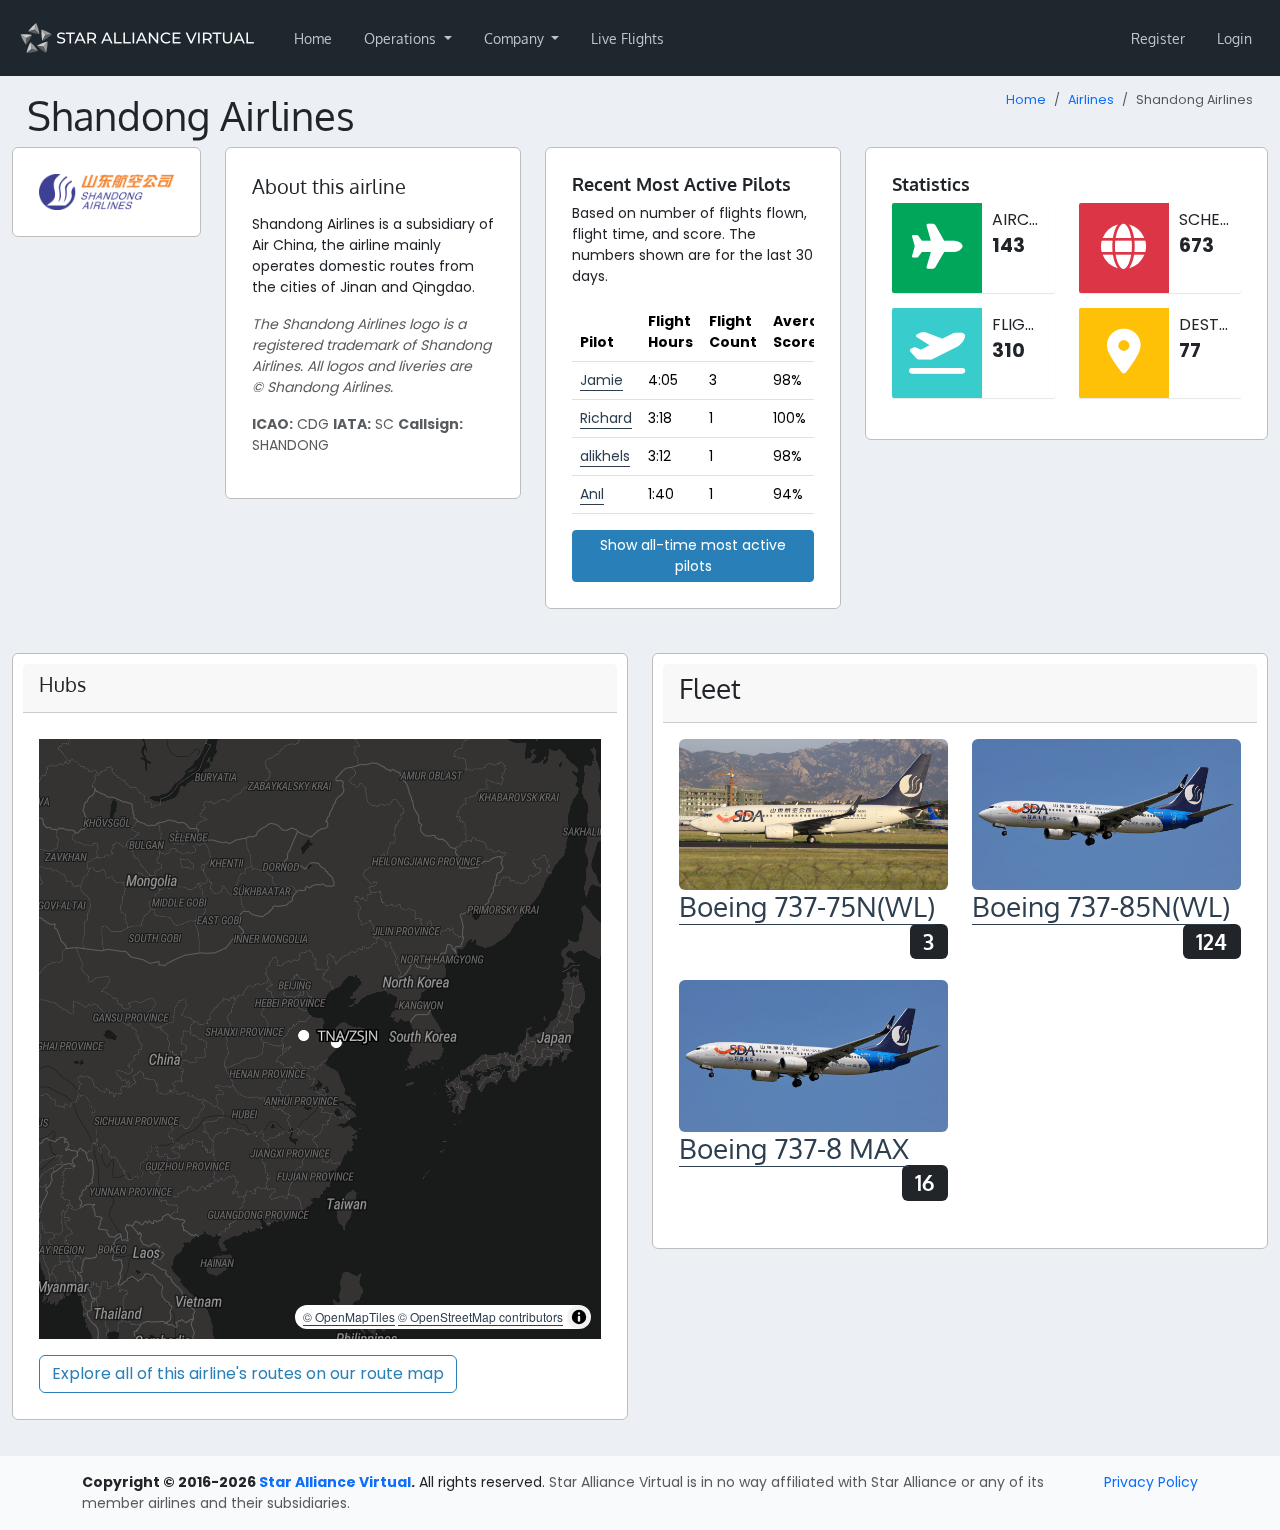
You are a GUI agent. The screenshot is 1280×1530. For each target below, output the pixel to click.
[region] (320, 1039)
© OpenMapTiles (349, 1316)
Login (1234, 38)
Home (313, 38)
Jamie (601, 380)
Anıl (592, 494)
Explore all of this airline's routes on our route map (248, 1373)
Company (516, 38)
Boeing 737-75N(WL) (807, 906)
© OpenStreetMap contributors (480, 1316)
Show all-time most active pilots (693, 555)
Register (1158, 38)
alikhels (605, 456)
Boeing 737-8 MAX (794, 1148)
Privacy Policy (1151, 1482)
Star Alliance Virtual (335, 1482)
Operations (402, 38)
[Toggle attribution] (579, 1317)
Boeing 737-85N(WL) (1101, 906)
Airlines (1091, 99)
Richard (606, 418)
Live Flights (627, 38)
